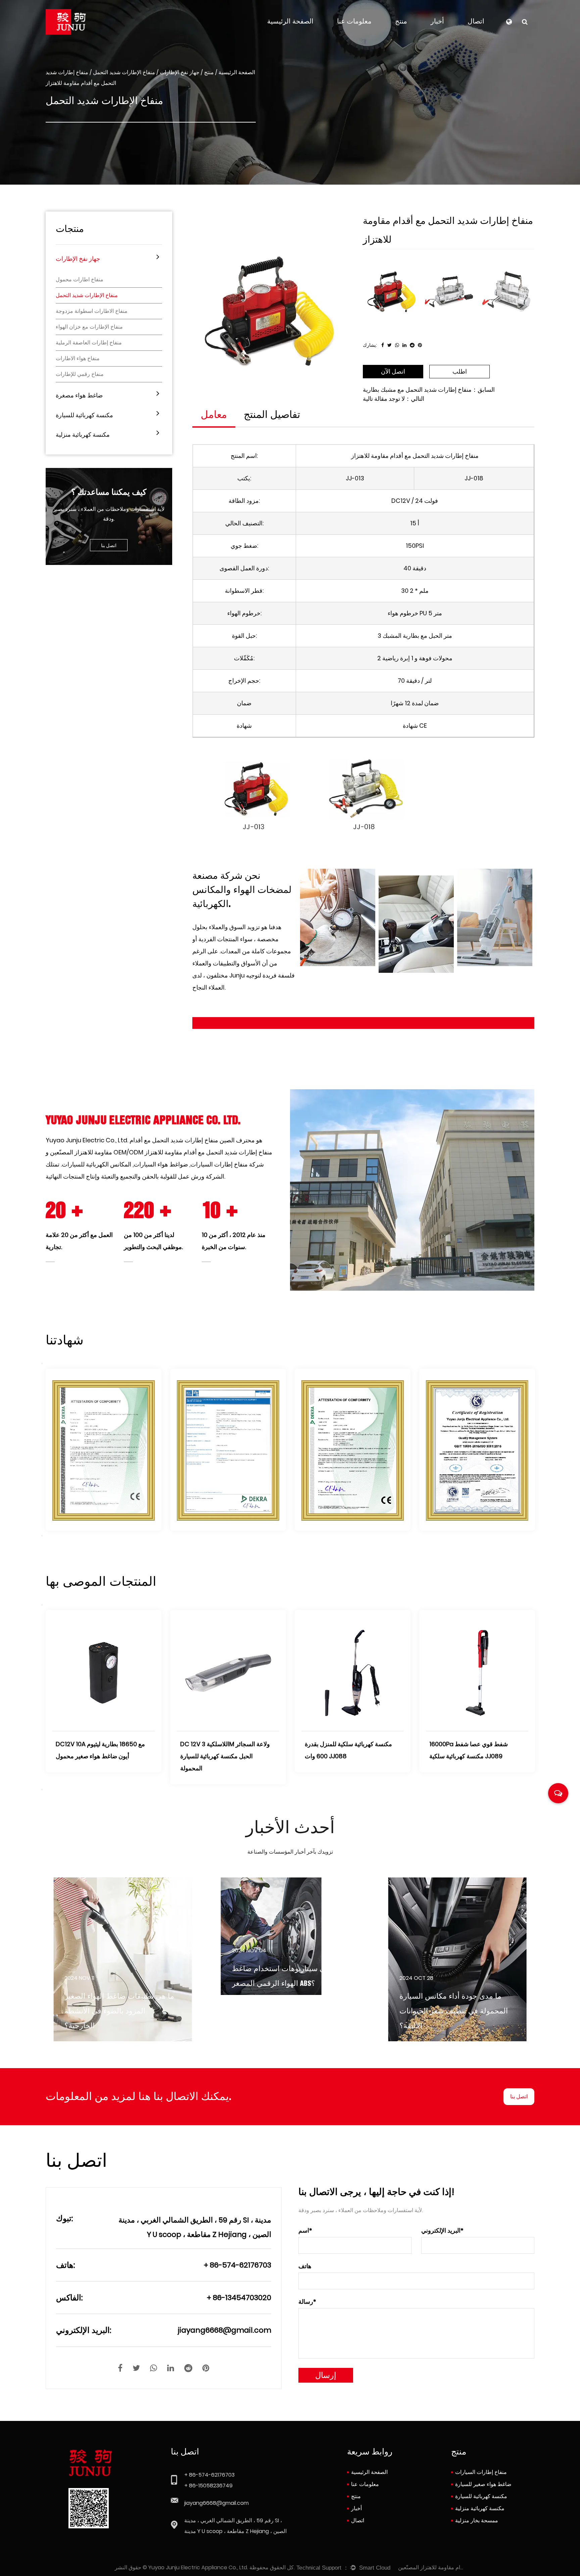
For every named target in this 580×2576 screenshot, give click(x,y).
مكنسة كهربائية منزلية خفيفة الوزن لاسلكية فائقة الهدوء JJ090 (98, 1750)
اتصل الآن (393, 371)
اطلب (460, 371)
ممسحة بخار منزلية (477, 2520)
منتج (401, 21)
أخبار (437, 21)
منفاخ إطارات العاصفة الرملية (89, 343)
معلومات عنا (354, 21)
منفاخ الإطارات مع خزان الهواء (89, 327)
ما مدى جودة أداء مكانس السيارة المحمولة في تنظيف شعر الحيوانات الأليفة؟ (286, 2011)
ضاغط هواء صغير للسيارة (483, 2484)
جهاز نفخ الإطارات (180, 72)
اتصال (476, 21)
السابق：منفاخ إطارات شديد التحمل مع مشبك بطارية (429, 390)
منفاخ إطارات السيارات (481, 2472)
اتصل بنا (109, 545)
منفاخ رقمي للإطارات (80, 374)
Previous (42, 1364)
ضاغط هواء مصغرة (79, 395)
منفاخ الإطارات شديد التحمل (124, 72)
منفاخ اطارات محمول (80, 280)
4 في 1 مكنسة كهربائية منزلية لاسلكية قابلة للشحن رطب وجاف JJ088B (351, 1750)
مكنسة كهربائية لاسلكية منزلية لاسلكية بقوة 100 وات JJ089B (476, 1750)
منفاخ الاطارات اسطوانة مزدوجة (92, 311)
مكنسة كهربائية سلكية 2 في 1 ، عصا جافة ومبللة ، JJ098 (224, 1750)
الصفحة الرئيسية (290, 21)
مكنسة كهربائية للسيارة (84, 415)
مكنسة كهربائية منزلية (83, 435)
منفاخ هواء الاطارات (78, 359)
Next (42, 1536)
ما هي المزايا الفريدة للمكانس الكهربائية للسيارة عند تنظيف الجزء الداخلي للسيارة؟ (453, 2011)
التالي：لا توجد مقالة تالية (394, 399)
